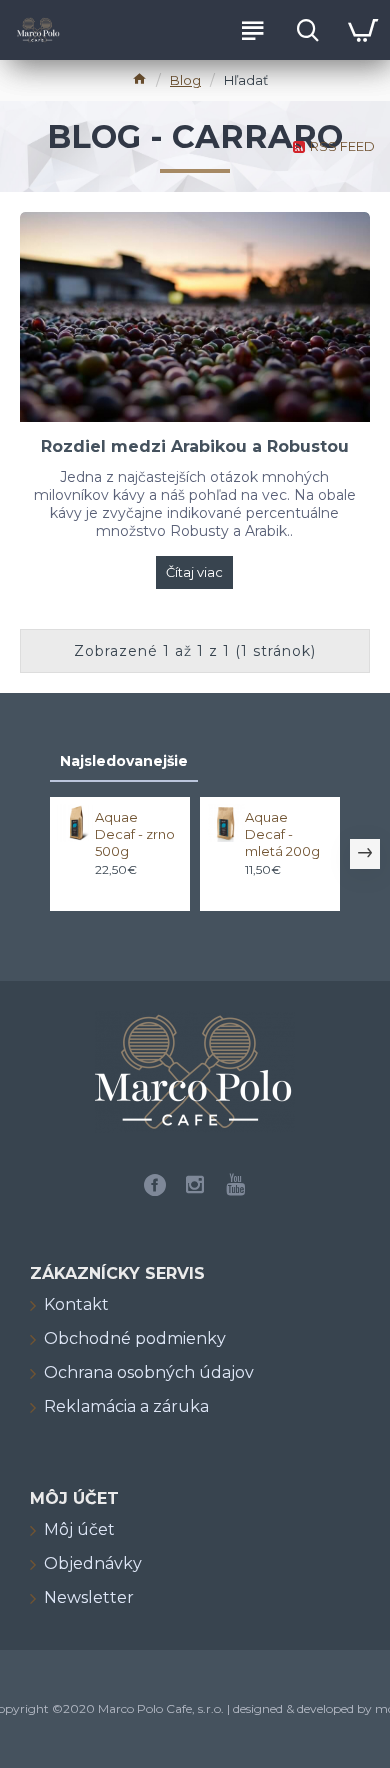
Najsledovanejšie (124, 761)
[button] (25, 854)
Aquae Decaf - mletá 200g (282, 834)
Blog (185, 80)
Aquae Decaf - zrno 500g (135, 834)
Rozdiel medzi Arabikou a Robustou (195, 446)
